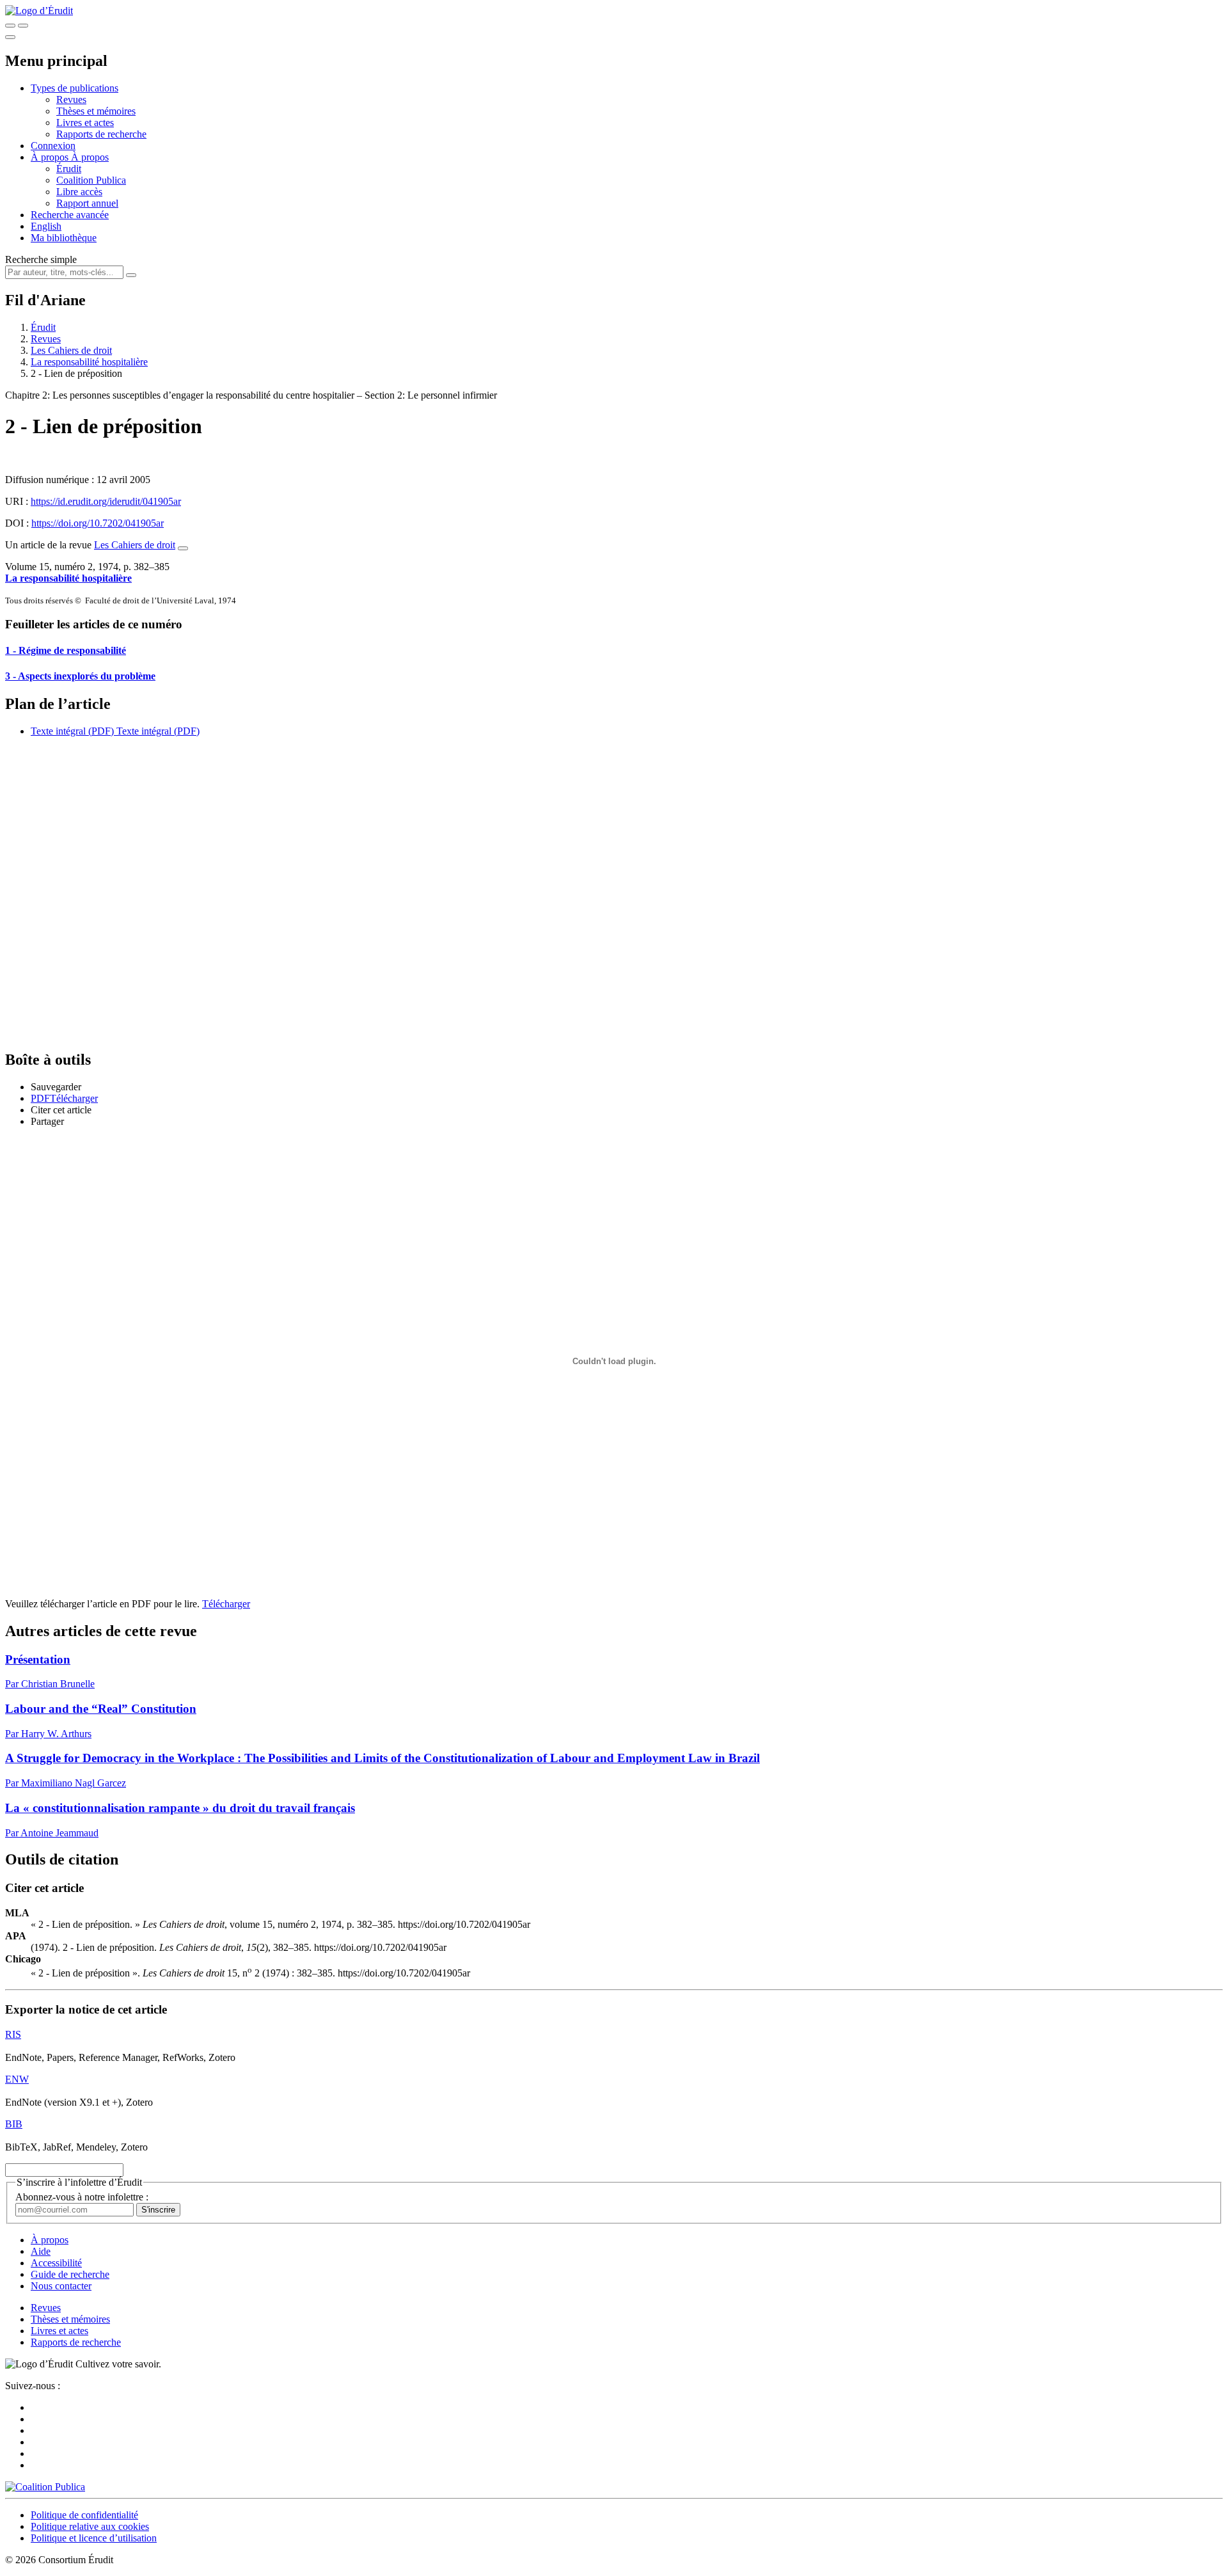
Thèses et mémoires (96, 111)
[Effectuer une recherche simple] (10, 26)
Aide (41, 2251)
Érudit (69, 169)
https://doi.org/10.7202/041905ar (98, 523)
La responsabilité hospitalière (89, 362)
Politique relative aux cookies (90, 2526)
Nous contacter (61, 2286)
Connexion (53, 146)
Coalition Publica (91, 180)
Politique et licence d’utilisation (94, 2538)
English (46, 226)
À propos (90, 157)
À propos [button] (51, 157)
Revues (71, 99)
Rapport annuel (87, 203)
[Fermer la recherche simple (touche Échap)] (23, 26)
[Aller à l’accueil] (39, 11)
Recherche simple (41, 259)
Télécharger (226, 1604)
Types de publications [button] (75, 88)
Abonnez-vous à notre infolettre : (82, 2197)
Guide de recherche (70, 2274)
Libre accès (79, 192)
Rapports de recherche (101, 134)
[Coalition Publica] (45, 2487)
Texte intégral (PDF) (72, 731)
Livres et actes (85, 123)
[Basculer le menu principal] (10, 37)
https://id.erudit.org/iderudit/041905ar (106, 501)
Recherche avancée (70, 215)
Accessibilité (56, 2263)
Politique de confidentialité (84, 2515)
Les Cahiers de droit (71, 350)
